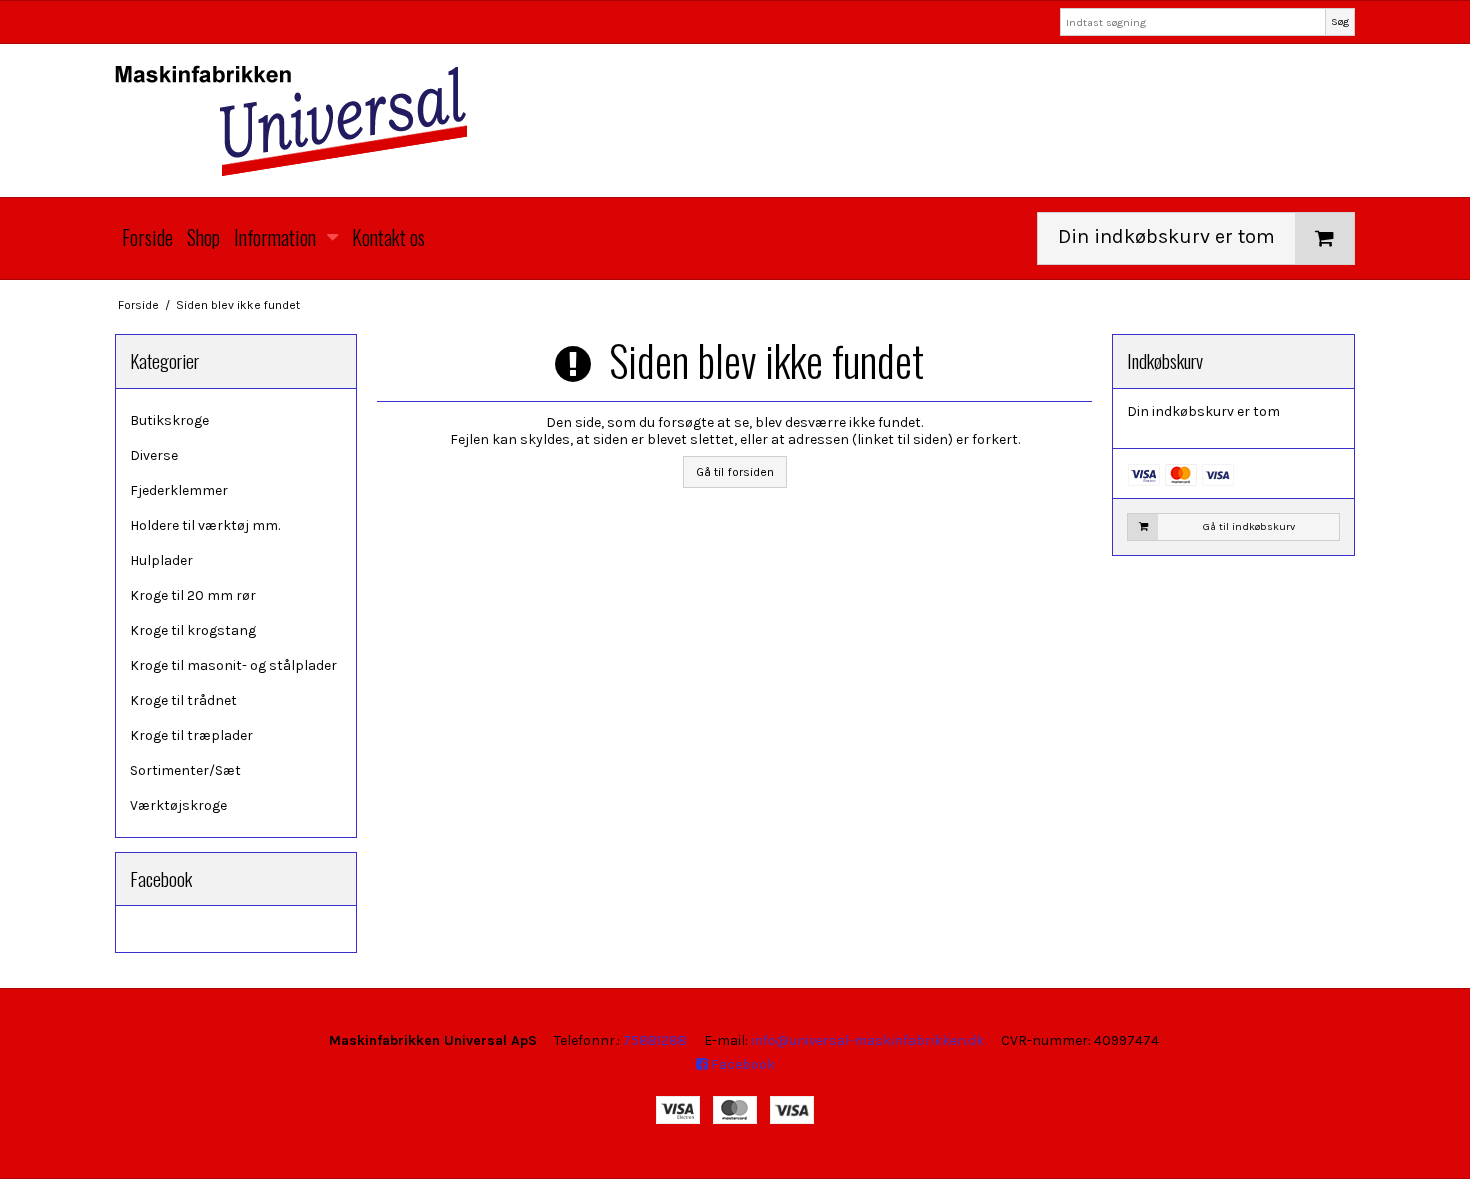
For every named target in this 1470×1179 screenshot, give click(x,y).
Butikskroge (169, 420)
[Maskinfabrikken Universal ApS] (735, 120)
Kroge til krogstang (193, 630)
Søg (1340, 21)
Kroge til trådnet (183, 700)
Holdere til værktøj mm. (205, 525)
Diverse (154, 455)
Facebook (741, 1064)
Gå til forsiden (735, 472)
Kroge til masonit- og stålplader (233, 665)
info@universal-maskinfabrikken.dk (867, 1040)
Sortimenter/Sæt (185, 770)
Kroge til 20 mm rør (193, 595)
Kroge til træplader (191, 735)
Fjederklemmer (179, 490)
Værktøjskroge (178, 805)
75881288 (655, 1040)
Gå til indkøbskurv (1249, 526)
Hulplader (161, 560)
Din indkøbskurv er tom (1166, 236)
